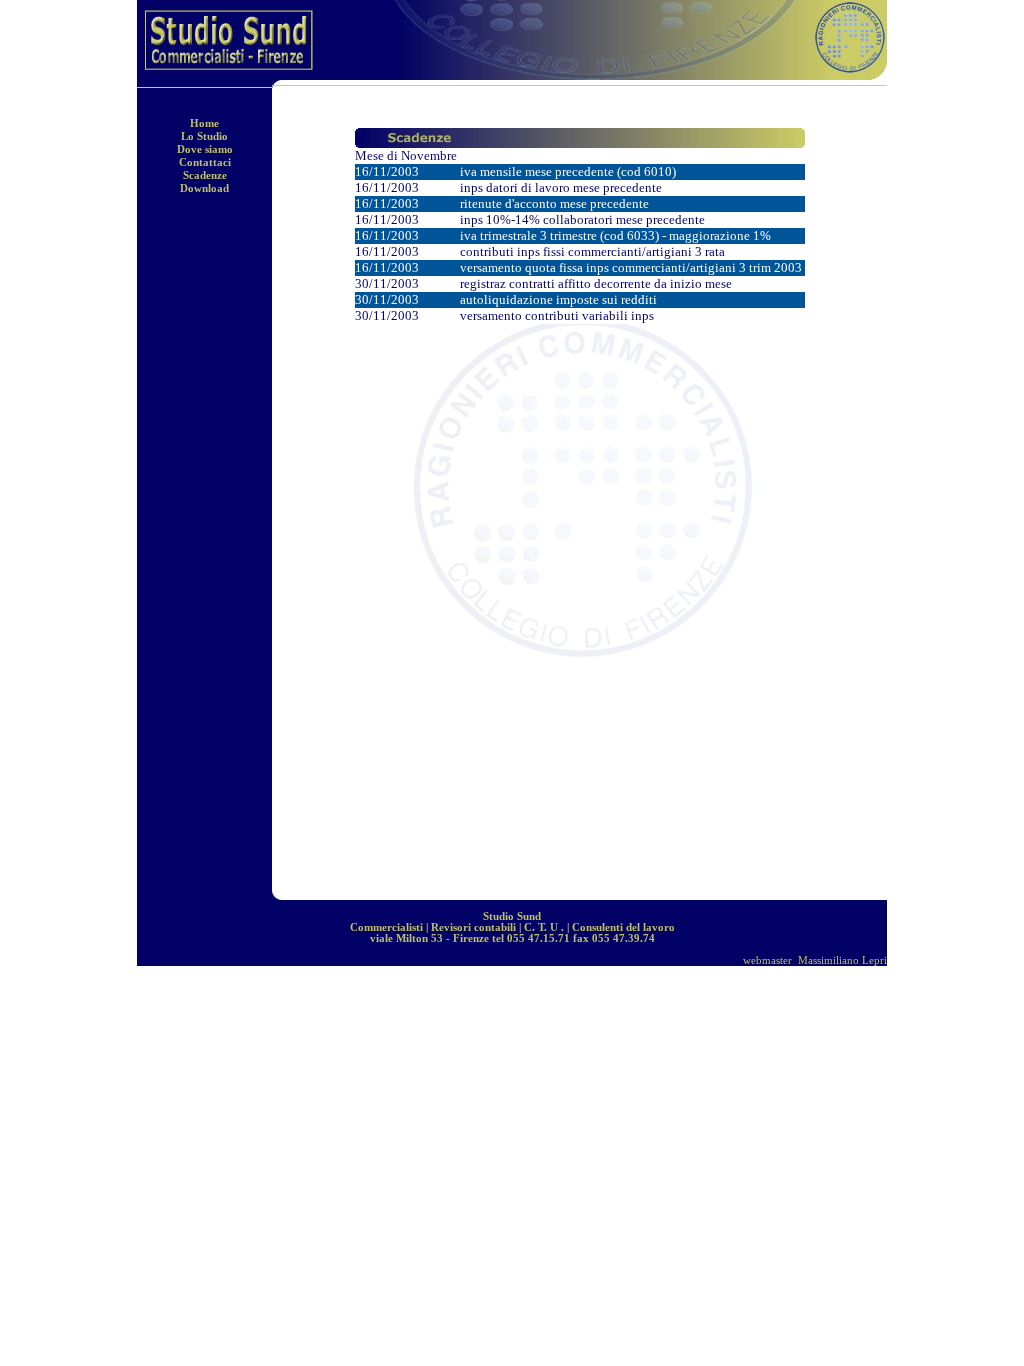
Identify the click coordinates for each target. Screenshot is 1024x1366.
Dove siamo (205, 149)
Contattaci (205, 162)
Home (204, 123)
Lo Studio (204, 136)
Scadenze (205, 175)
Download (204, 188)
